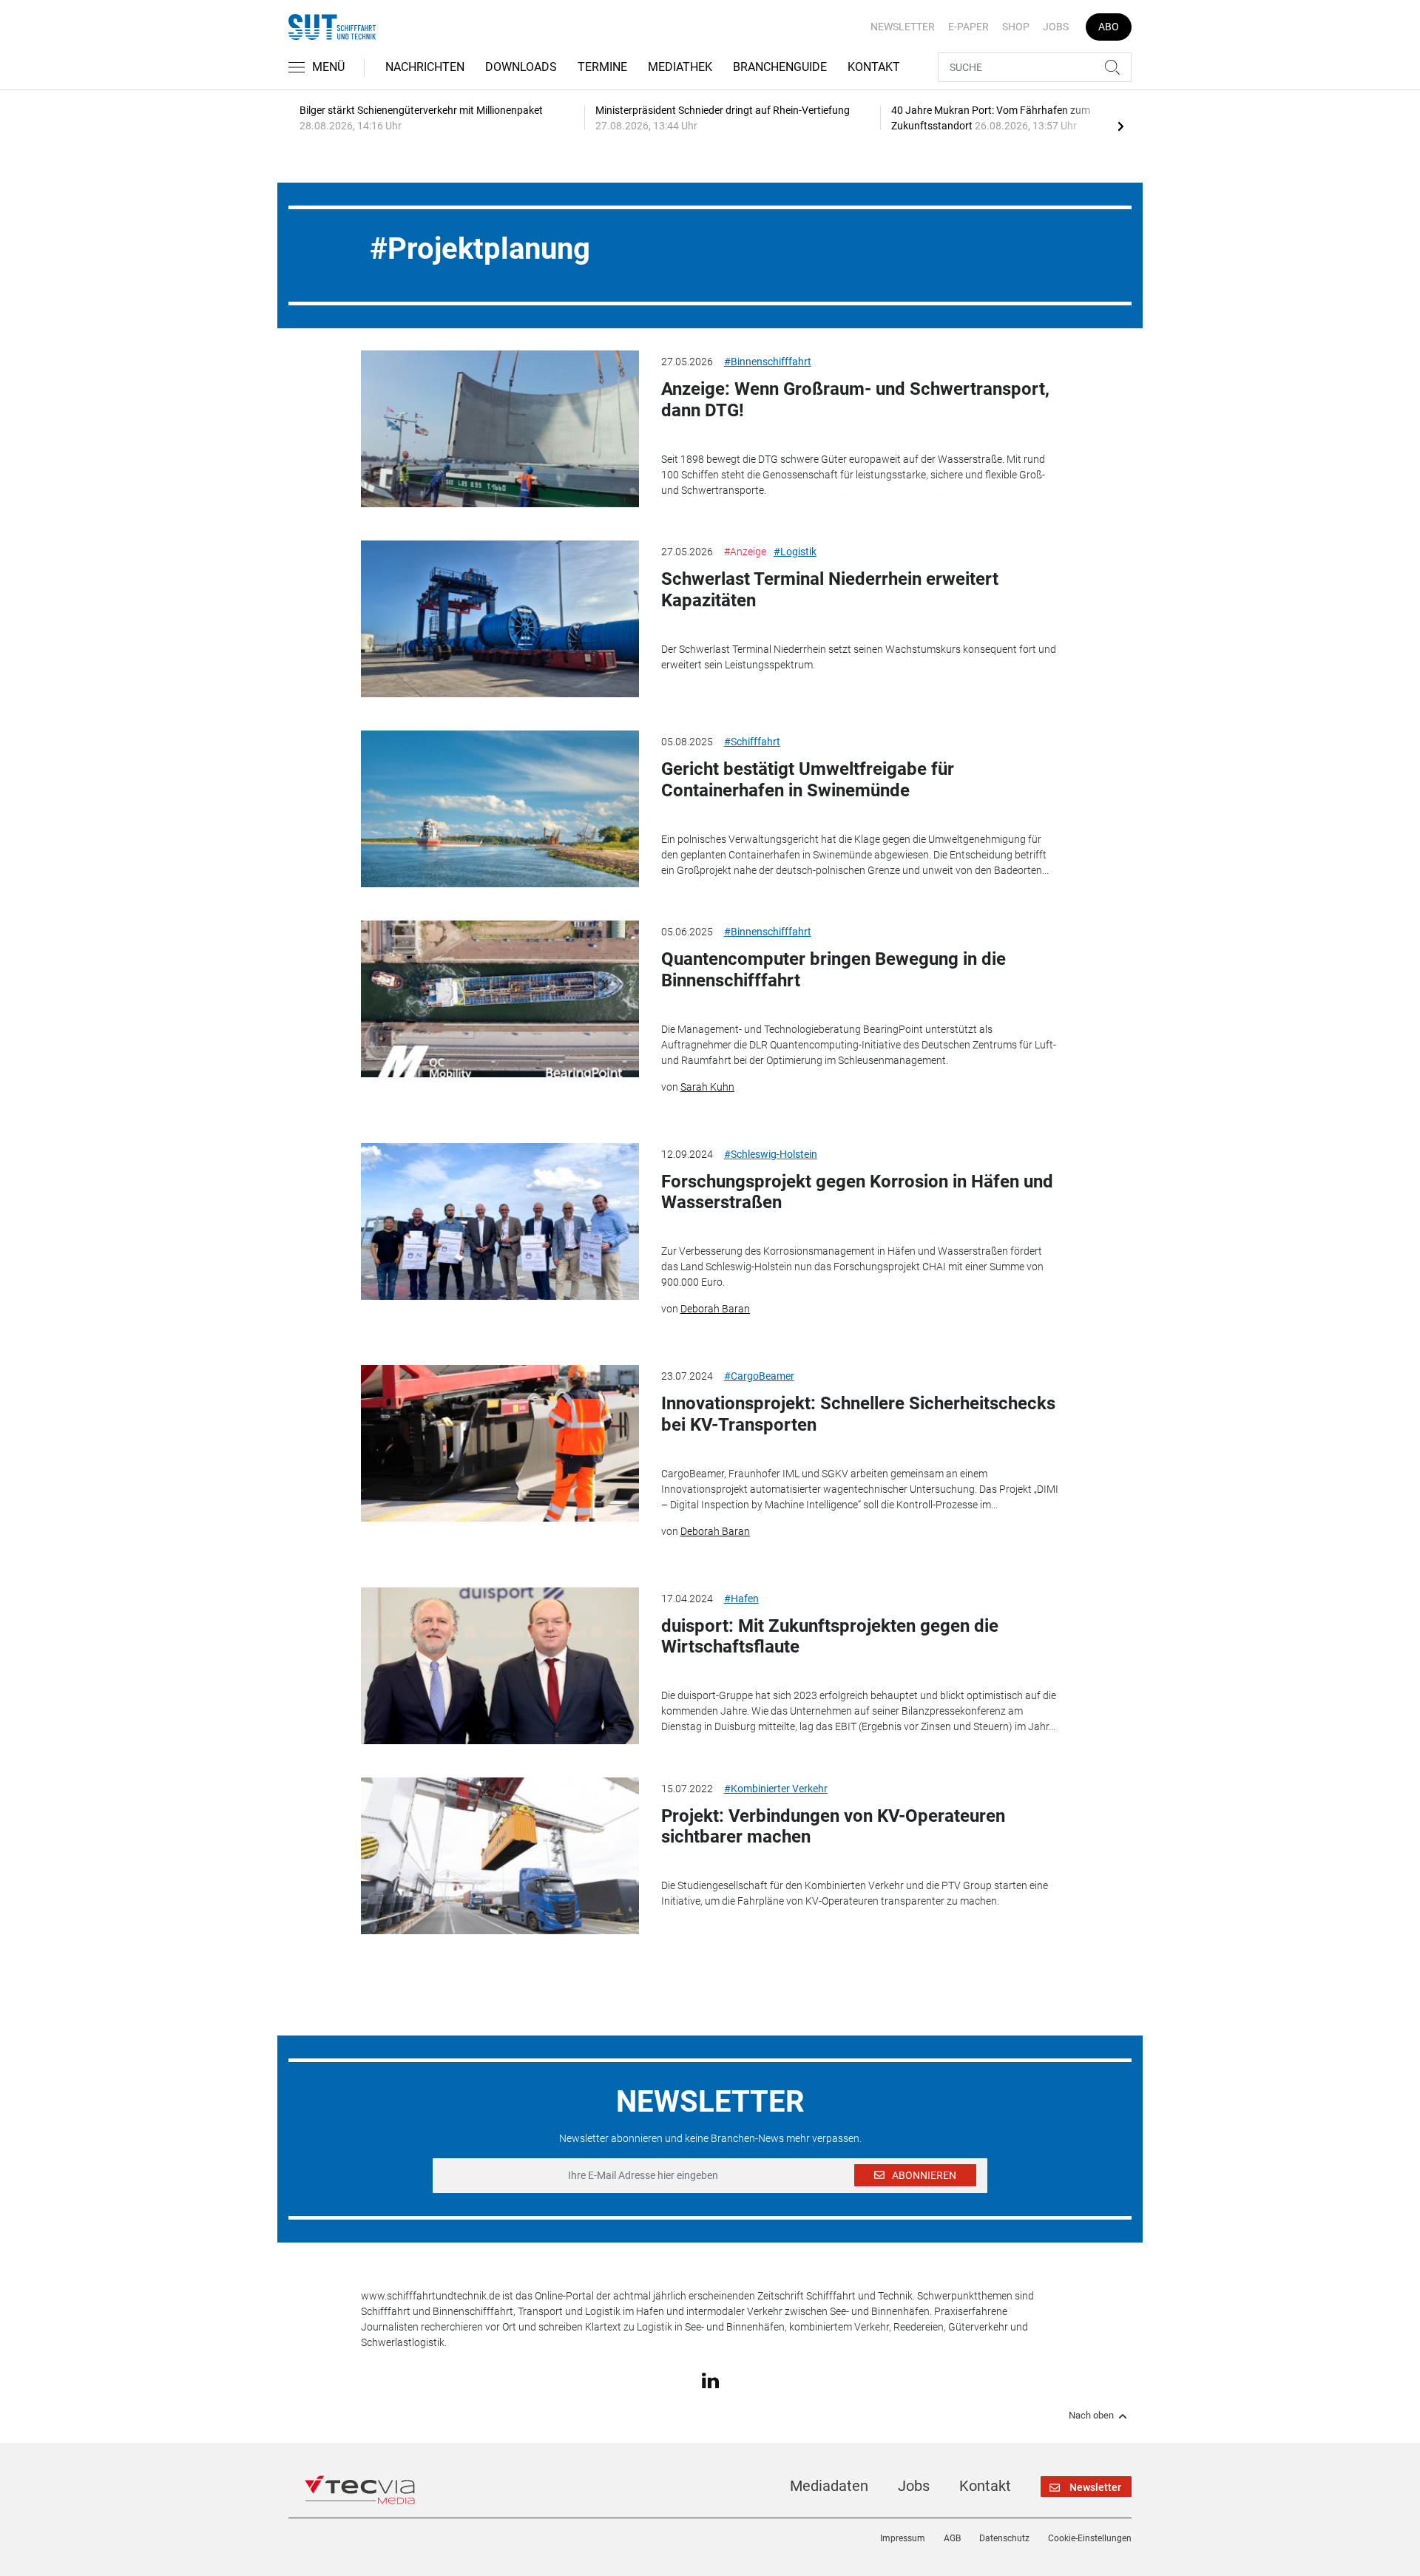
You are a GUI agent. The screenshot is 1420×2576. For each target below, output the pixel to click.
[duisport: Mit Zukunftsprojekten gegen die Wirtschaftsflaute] (500, 1666)
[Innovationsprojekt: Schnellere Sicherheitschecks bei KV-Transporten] (500, 1443)
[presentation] (1120, 126)
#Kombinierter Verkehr (776, 1789)
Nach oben (1091, 2416)
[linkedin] (710, 2380)
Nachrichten (425, 67)
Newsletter (903, 27)
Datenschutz (1004, 2538)
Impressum (903, 2538)
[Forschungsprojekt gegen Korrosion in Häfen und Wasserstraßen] (500, 1221)
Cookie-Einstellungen (1090, 2538)
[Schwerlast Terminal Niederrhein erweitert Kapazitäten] (500, 619)
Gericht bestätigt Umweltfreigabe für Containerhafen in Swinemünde (808, 780)
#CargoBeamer (759, 1376)
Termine (602, 67)
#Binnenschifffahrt (768, 362)
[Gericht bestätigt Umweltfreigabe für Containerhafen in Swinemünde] (500, 809)
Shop (1016, 27)
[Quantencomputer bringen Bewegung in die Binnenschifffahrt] (500, 999)
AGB (952, 2538)
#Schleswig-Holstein (771, 1154)
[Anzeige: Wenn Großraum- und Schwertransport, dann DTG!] (500, 429)
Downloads (521, 67)
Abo (1109, 27)
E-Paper (968, 27)
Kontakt (874, 67)
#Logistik (795, 552)
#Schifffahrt (752, 742)
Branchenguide (780, 67)
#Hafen (741, 1599)
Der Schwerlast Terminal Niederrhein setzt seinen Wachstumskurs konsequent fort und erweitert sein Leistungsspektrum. (859, 657)
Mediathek (680, 67)
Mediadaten (829, 2486)
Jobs (1056, 27)
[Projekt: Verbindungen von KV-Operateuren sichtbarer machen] (500, 1856)
